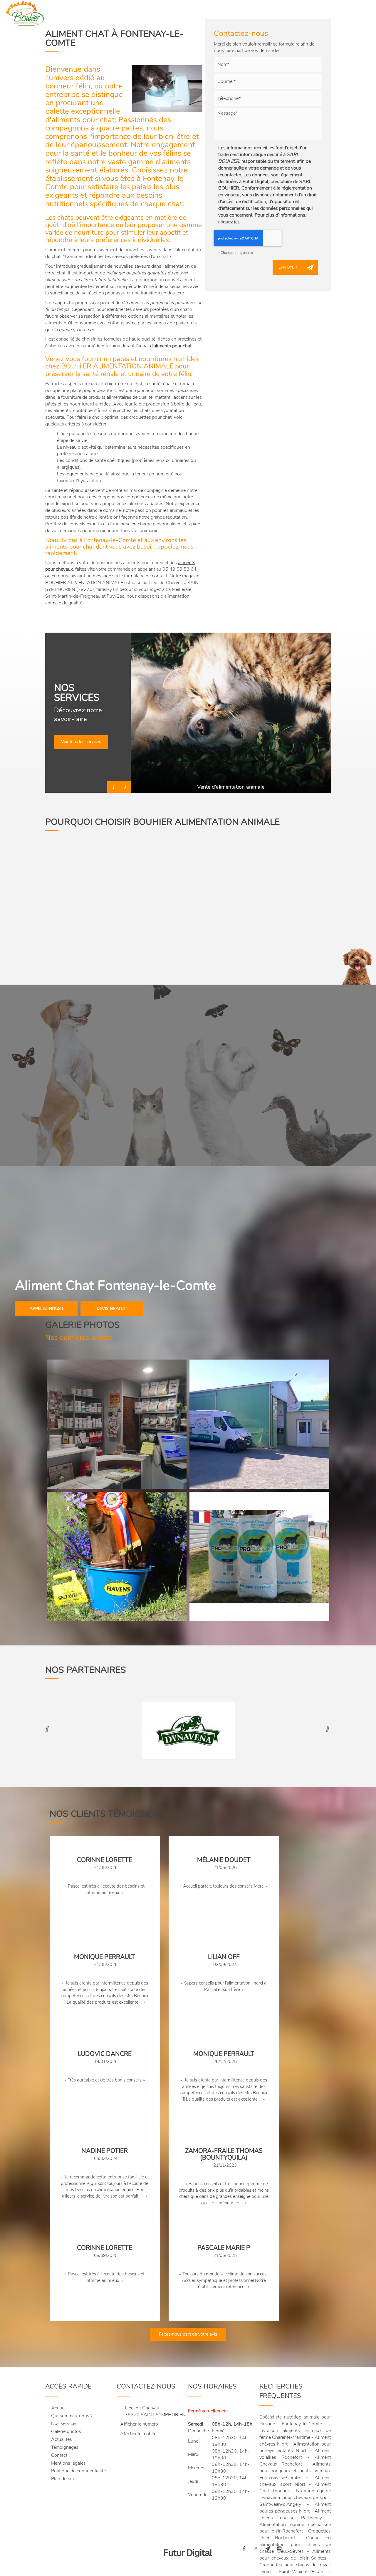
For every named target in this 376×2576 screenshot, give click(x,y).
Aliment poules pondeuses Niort (295, 2508)
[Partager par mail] (268, 2548)
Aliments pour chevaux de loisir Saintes (295, 2555)
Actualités (275, 13)
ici (236, 222)
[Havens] (117, 1556)
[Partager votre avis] (279, 2548)
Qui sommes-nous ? (147, 13)
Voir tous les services (81, 742)
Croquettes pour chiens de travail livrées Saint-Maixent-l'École (295, 2568)
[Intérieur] (117, 1424)
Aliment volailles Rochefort (295, 2454)
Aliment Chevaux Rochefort (295, 2461)
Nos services (194, 13)
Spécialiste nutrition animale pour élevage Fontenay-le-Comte (295, 2420)
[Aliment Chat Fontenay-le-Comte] (167, 89)
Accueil (105, 13)
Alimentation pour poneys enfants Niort (295, 2447)
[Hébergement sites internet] (188, 2564)
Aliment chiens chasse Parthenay (295, 2514)
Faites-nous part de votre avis (188, 2334)
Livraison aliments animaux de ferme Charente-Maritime (295, 2434)
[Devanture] (259, 1424)
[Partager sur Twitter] (256, 2548)
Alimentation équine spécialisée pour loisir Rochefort (295, 2528)
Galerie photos (236, 13)
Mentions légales (68, 2463)
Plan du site (63, 2479)
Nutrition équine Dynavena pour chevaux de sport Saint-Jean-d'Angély (295, 2498)
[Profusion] (259, 1556)
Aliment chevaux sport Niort (295, 2481)
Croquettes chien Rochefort (295, 2534)
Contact (307, 13)
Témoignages (65, 2447)
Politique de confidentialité (78, 2471)
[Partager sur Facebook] (244, 2548)
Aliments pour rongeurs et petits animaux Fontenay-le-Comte (295, 2471)
